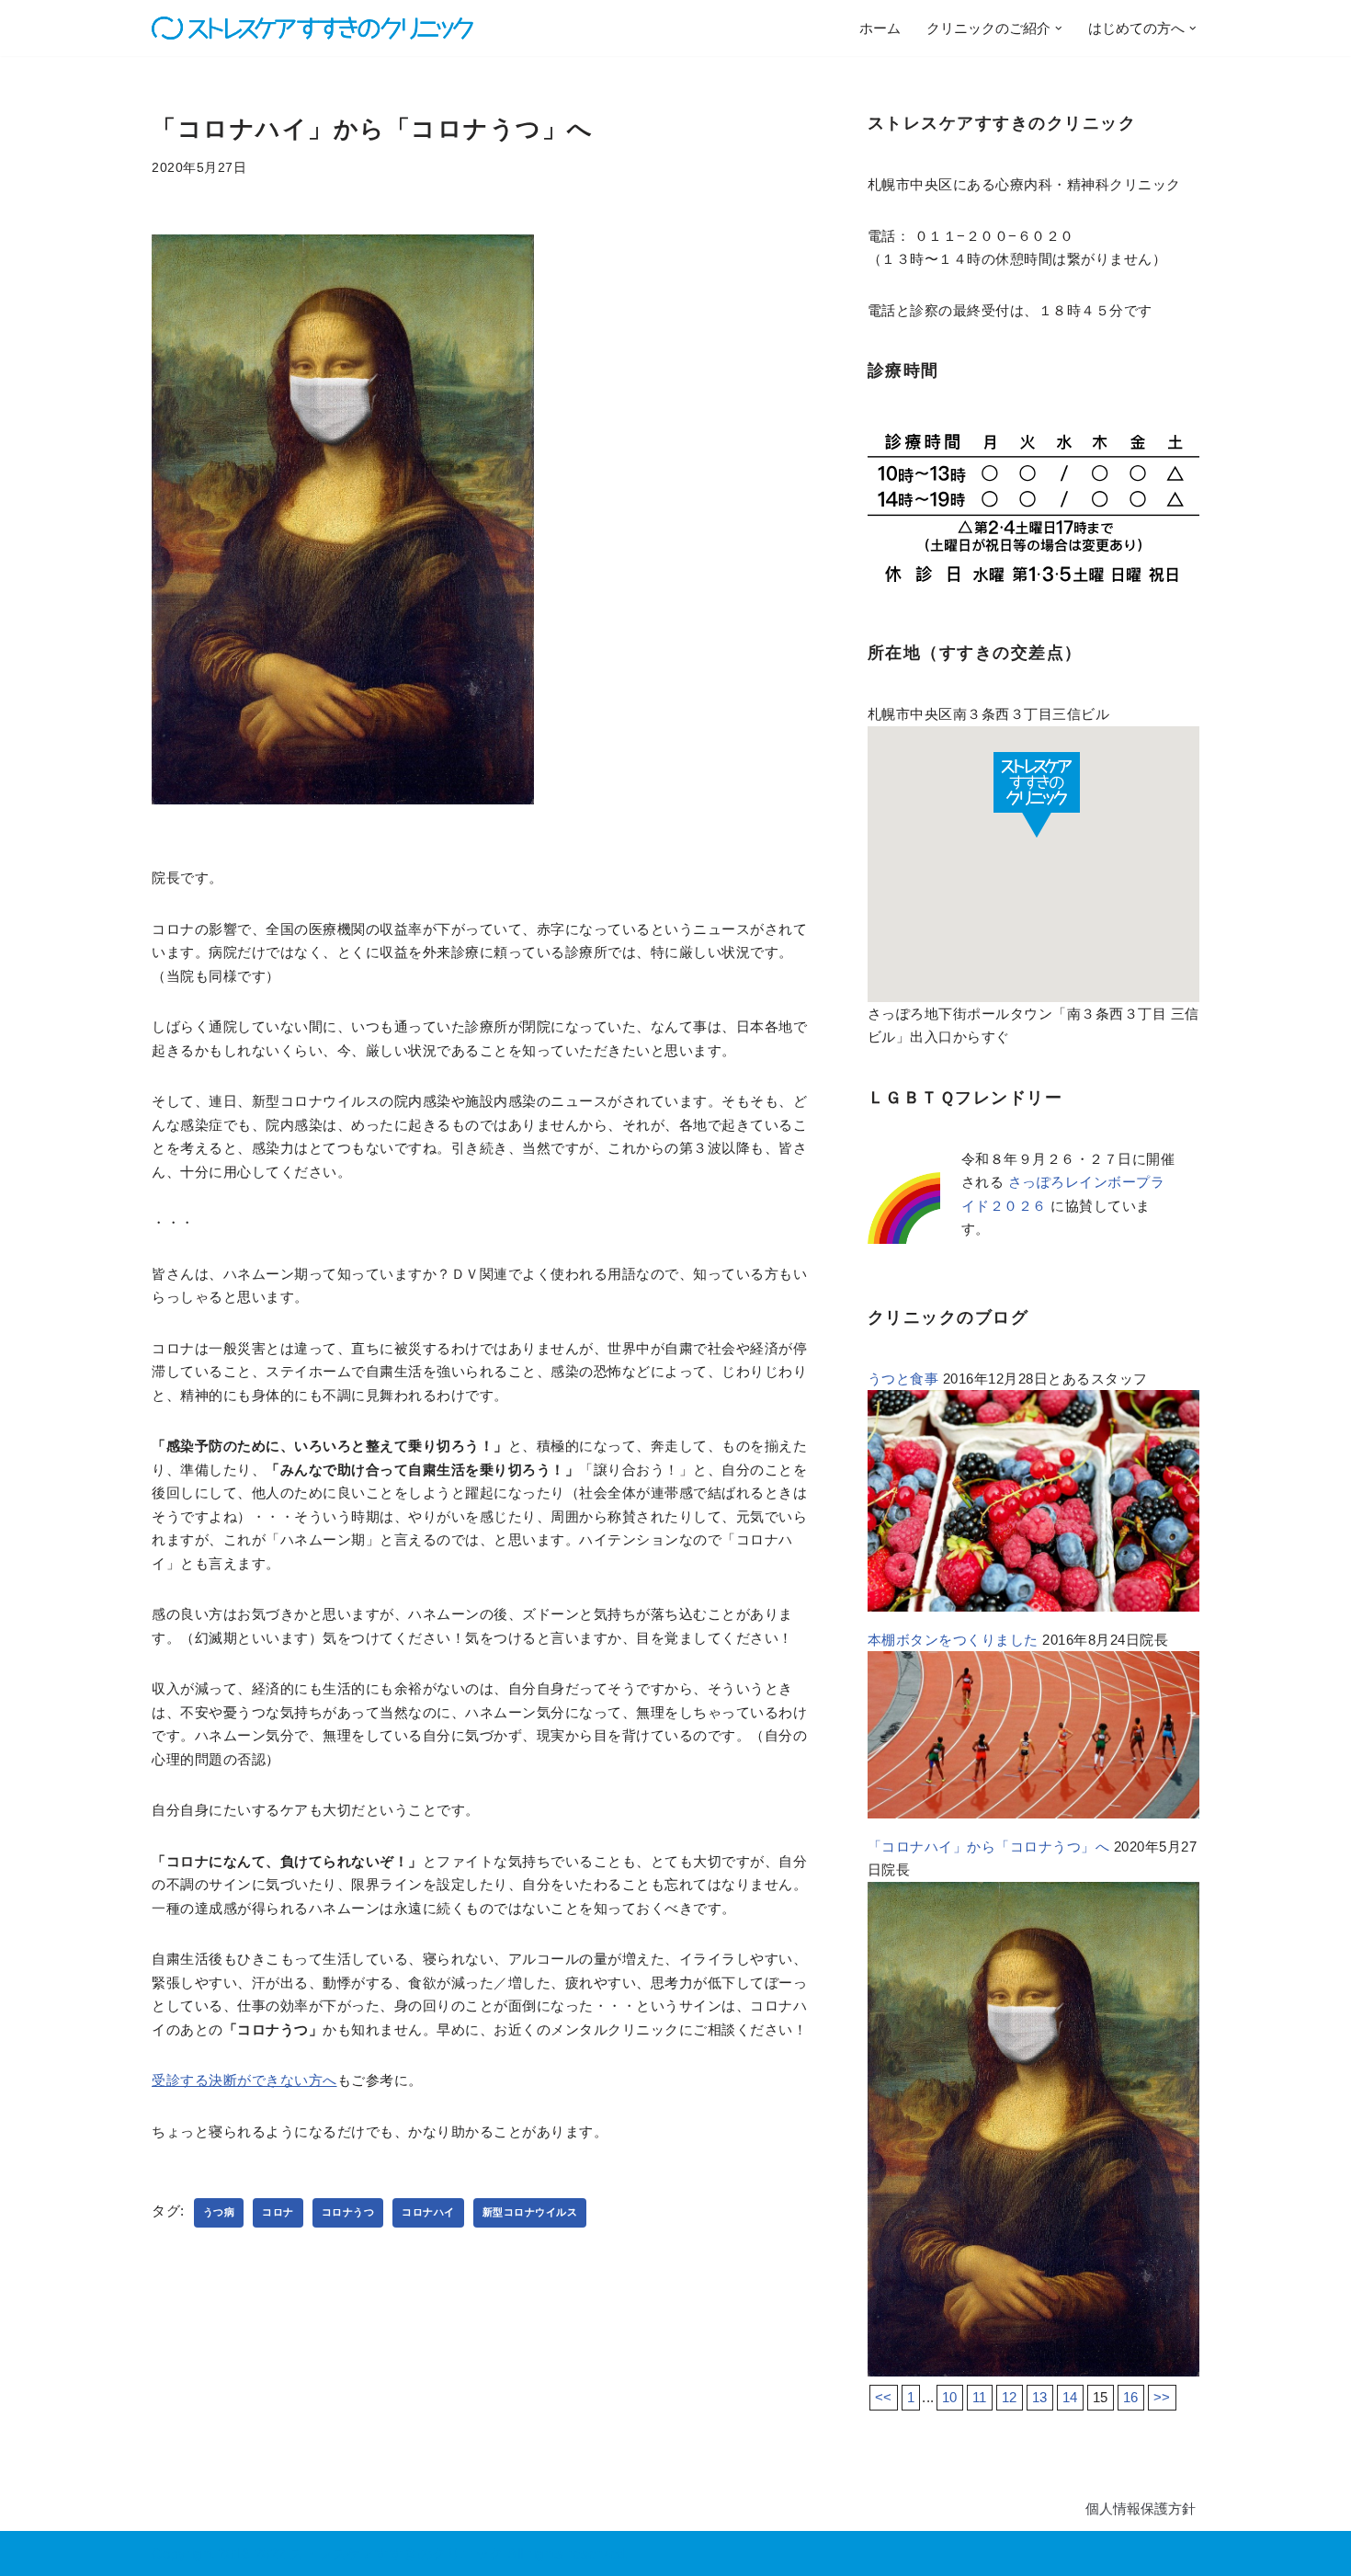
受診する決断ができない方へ (244, 2080)
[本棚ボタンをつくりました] (1033, 1813)
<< (884, 2397)
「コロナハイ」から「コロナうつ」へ (989, 1847)
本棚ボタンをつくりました (953, 1640)
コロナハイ (428, 2212)
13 (1040, 2397)
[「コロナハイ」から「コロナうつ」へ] (1033, 2371)
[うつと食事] (1033, 1607)
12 (1010, 2397)
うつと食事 (903, 1379)
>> (1162, 2397)
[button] (1059, 28)
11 (980, 2397)
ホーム (880, 28)
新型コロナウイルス (530, 2212)
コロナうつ (348, 2212)
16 (1131, 2397)
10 (950, 2397)
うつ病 (219, 2212)
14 (1070, 2397)
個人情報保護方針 (1141, 2508)
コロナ (278, 2212)
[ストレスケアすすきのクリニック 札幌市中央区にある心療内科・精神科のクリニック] (312, 28)
